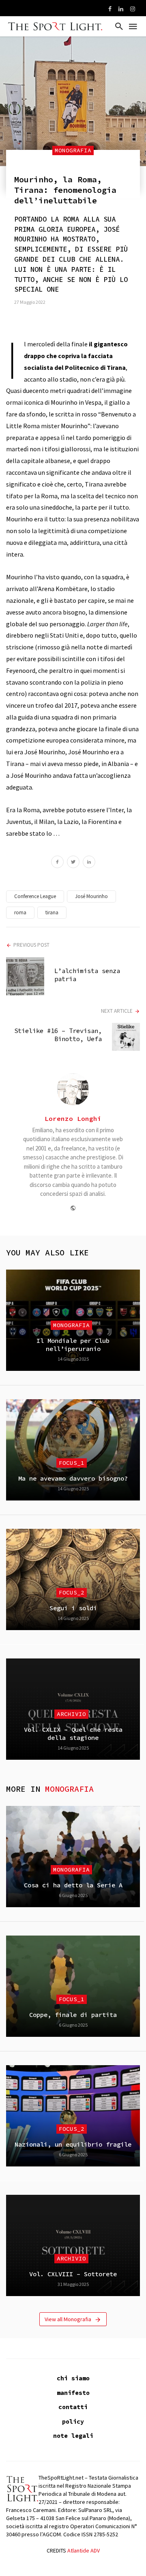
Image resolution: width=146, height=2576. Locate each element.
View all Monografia (68, 2319)
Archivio (71, 1714)
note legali (73, 2436)
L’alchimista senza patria (87, 975)
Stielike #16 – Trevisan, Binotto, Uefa (58, 1035)
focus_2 (72, 1592)
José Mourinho (91, 896)
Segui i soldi (73, 1608)
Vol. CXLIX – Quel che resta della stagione (73, 1734)
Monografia (73, 150)
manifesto (73, 2393)
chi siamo (73, 2378)
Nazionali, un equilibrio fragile (73, 2144)
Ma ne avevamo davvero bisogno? (73, 1478)
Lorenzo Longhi (73, 1118)
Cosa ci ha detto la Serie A (73, 1885)
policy (73, 2421)
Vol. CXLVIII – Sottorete (73, 2274)
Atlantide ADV (84, 2550)
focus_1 (72, 1463)
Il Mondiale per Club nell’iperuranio (73, 1345)
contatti (73, 2407)
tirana (52, 912)
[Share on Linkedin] (89, 863)
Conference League (35, 896)
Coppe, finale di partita (73, 2015)
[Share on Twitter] (73, 863)
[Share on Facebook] (57, 863)
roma (20, 912)
